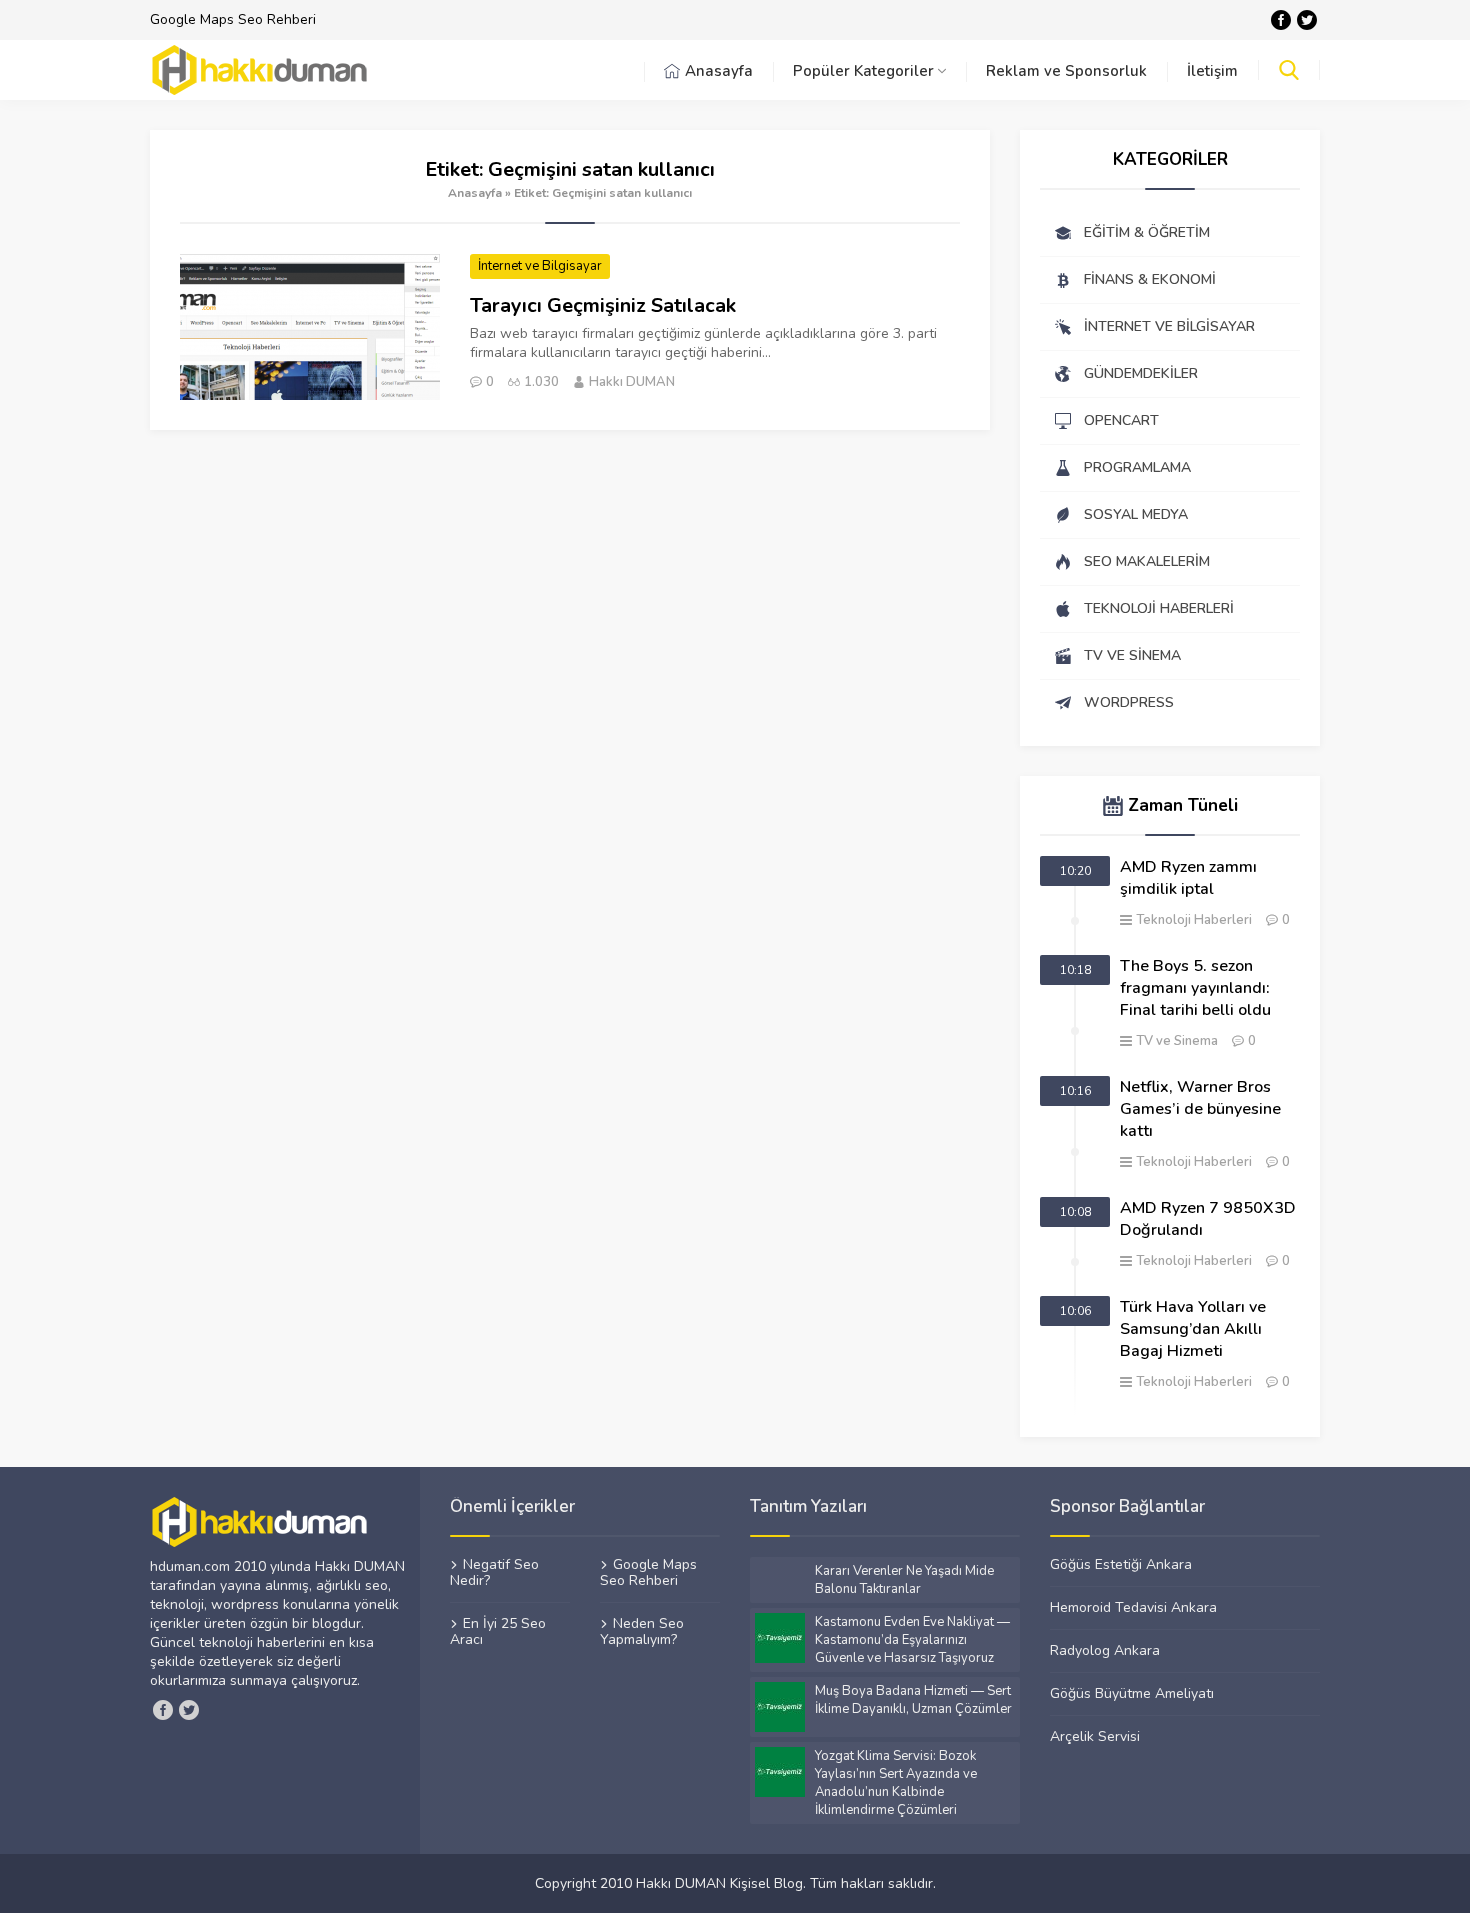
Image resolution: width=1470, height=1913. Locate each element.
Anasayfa (719, 71)
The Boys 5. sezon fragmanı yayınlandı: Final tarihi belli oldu (1195, 988)
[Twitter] (1307, 20)
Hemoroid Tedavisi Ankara (1133, 1607)
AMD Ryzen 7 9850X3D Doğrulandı (1208, 1219)
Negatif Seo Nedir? (494, 1573)
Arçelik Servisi (1095, 1736)
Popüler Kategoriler (863, 71)
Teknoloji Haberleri (1194, 920)
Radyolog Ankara (1105, 1650)
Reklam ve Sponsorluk (1066, 71)
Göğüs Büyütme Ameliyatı (1132, 1693)
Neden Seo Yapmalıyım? (642, 1631)
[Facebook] (1281, 20)
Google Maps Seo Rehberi (233, 19)
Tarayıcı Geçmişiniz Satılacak (603, 305)
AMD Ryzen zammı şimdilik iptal (1188, 878)
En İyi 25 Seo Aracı (498, 1631)
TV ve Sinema (1177, 1041)
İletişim (1212, 71)
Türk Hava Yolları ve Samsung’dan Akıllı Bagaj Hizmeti (1193, 1329)
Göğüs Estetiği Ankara (1121, 1565)
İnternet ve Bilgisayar (540, 266)
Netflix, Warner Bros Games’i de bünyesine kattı (1200, 1109)
